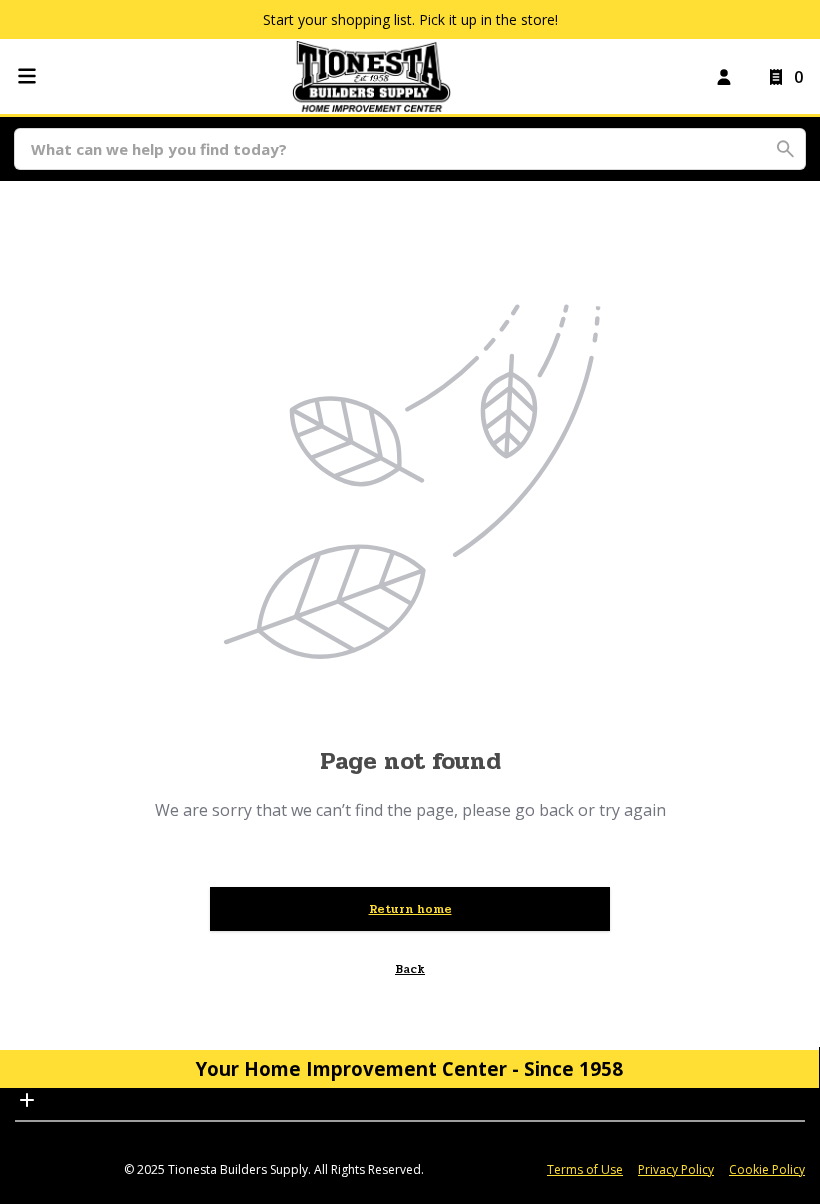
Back (410, 969)
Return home (410, 909)
